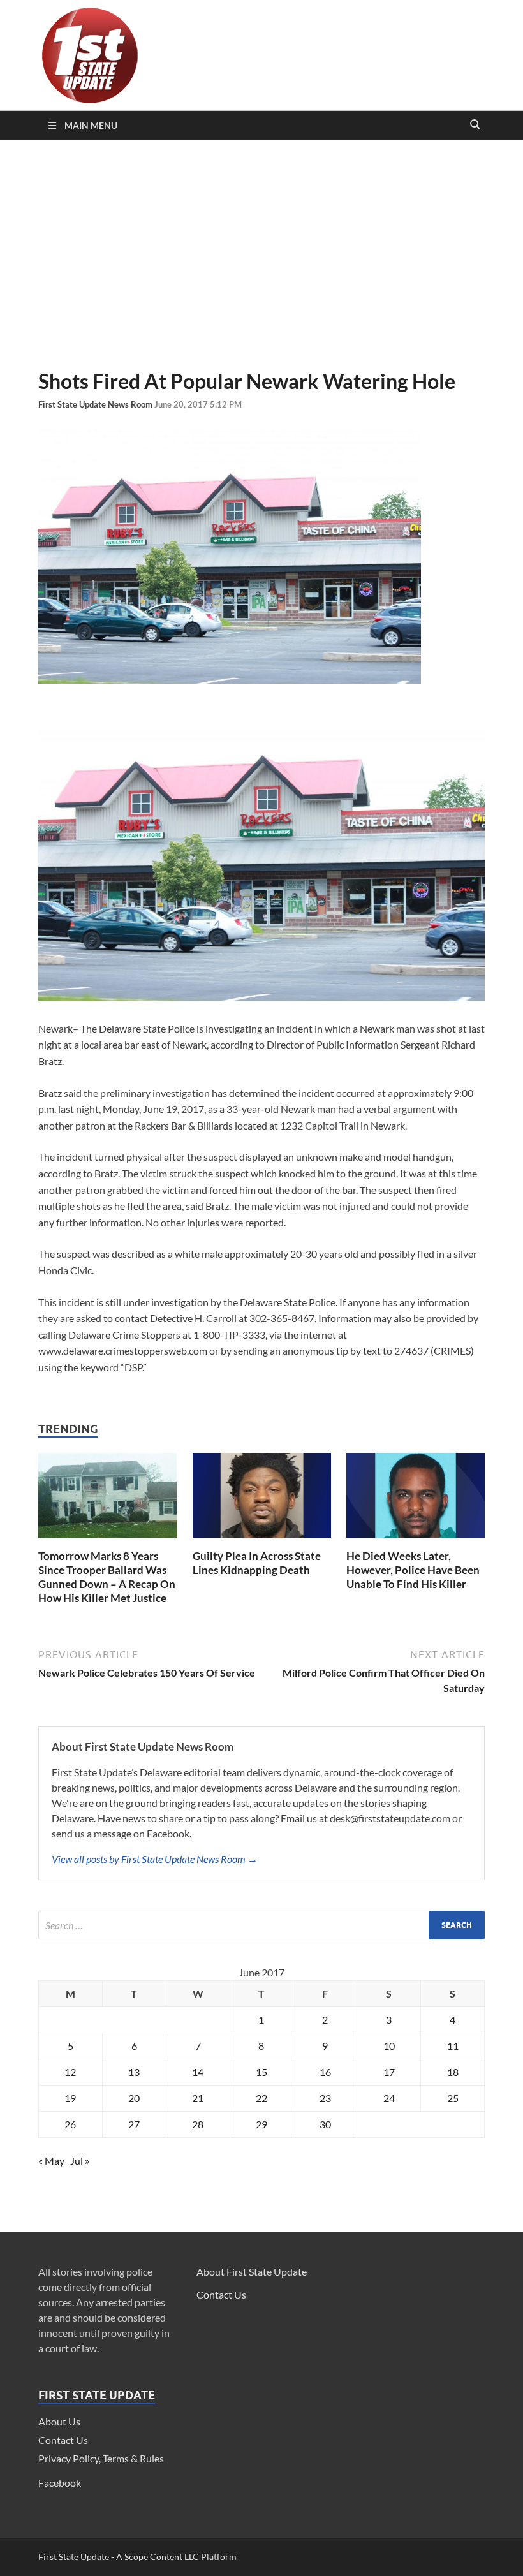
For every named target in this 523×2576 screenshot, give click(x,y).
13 (134, 2072)
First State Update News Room (96, 404)
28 (198, 2124)
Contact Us (63, 2440)
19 (70, 2098)
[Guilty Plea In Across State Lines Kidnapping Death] (262, 1541)
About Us (59, 2421)
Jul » (80, 2160)
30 (325, 2124)
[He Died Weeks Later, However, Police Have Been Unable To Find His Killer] (416, 1541)
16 (325, 2072)
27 (134, 2124)
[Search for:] (261, 1925)
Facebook (60, 2483)
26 (70, 2124)
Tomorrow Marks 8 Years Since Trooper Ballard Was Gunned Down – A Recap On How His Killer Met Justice (107, 1577)
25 (453, 2098)
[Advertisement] (261, 254)
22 (261, 2098)
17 (389, 2072)
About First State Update (252, 2271)
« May (51, 2160)
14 (198, 2072)
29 (261, 2124)
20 (134, 2098)
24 (389, 2098)
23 (325, 2098)
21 (198, 2098)
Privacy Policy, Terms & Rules (101, 2458)
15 (261, 2072)
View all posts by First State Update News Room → (155, 1859)
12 (70, 2072)
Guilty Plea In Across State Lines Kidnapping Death (257, 1563)
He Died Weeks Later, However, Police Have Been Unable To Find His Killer (413, 1570)
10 (389, 2046)
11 (453, 2046)
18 (453, 2072)
